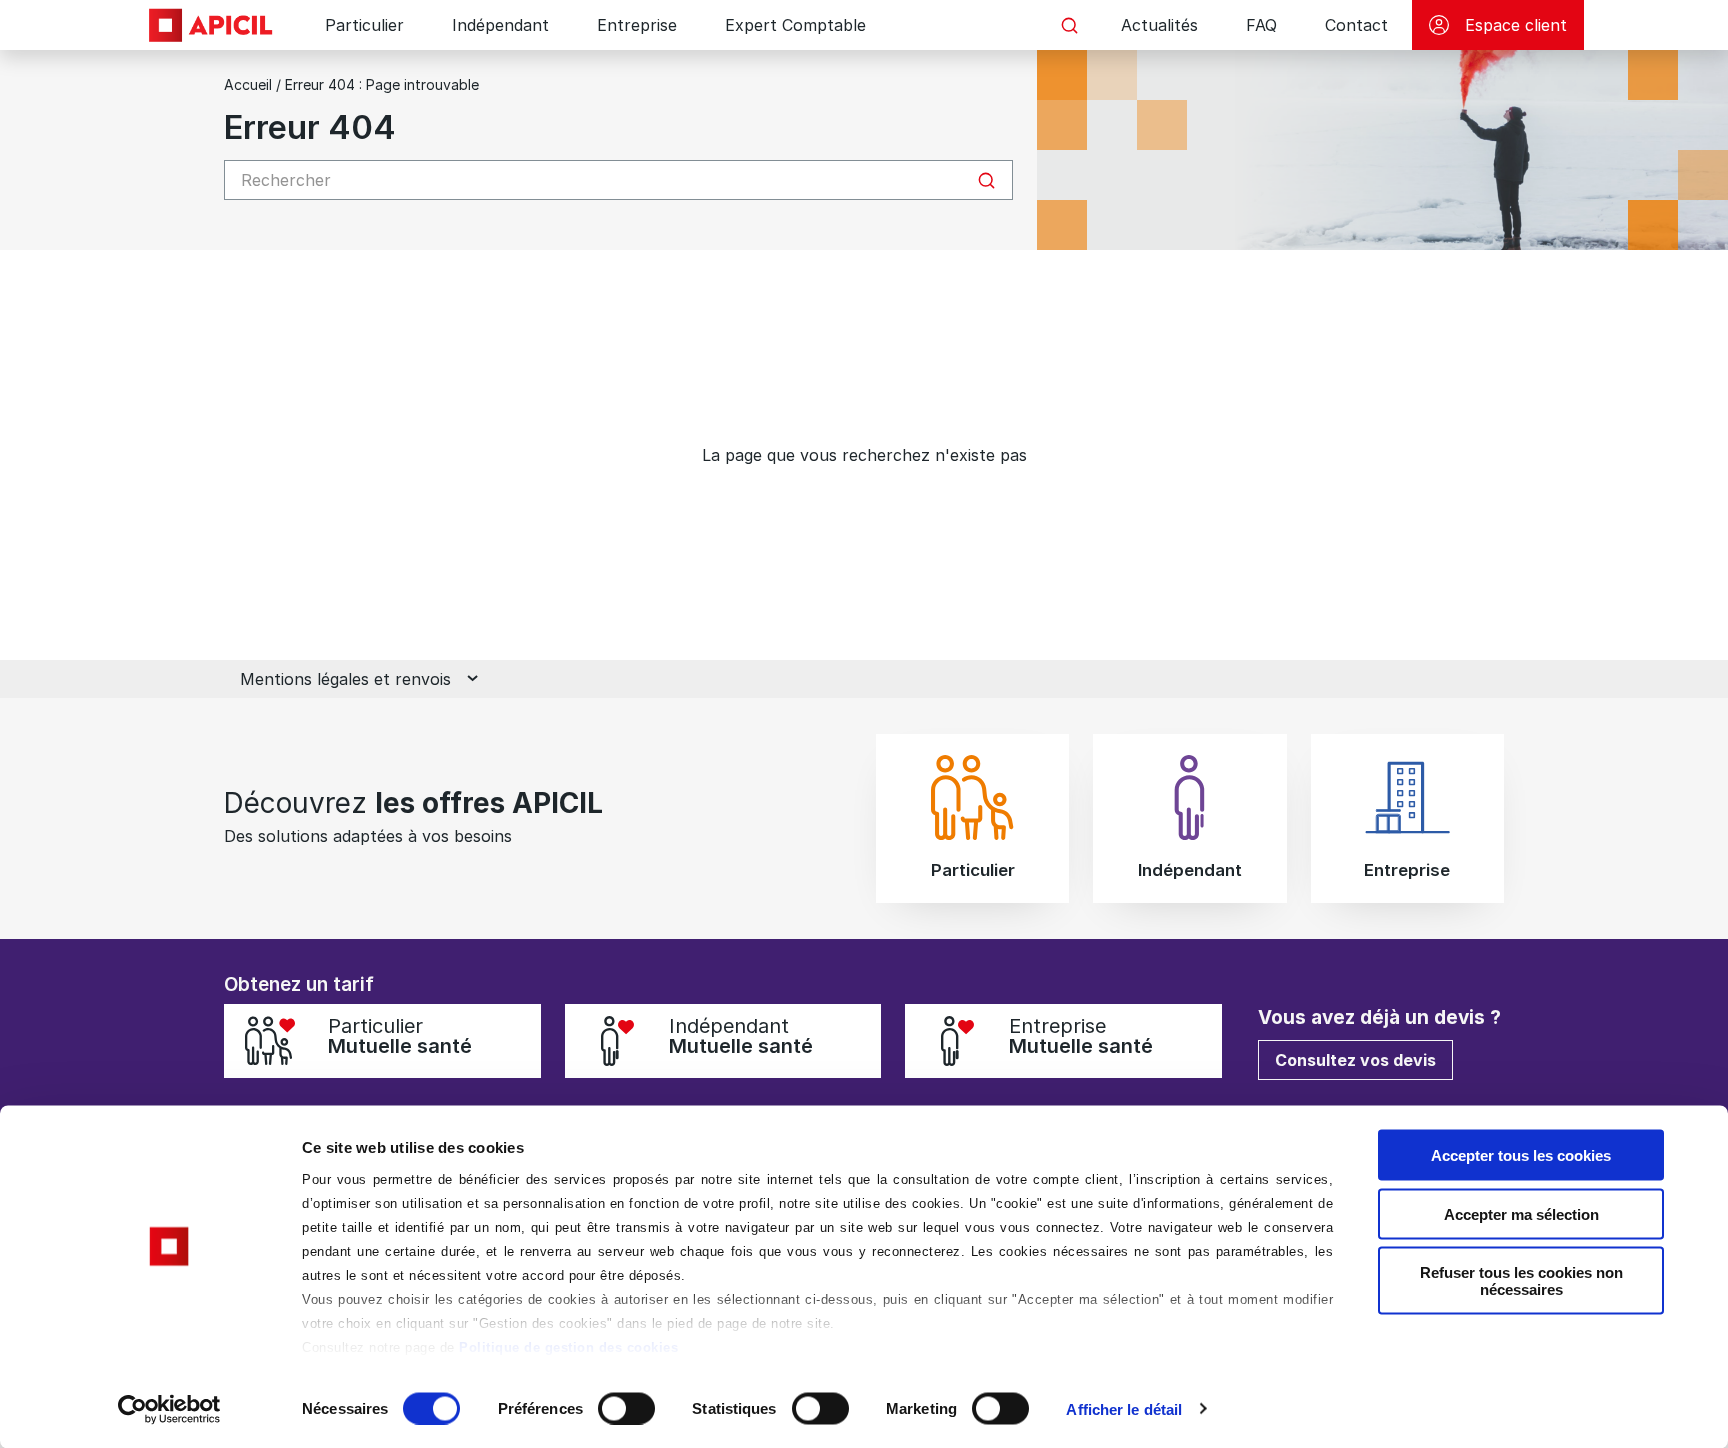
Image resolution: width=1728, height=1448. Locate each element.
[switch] (626, 1408)
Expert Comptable (795, 25)
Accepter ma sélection (1521, 1213)
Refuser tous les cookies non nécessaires (1521, 1281)
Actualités (1159, 25)
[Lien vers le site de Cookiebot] (169, 1409)
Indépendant (500, 25)
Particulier (364, 25)
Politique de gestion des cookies (568, 1347)
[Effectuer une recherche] (1069, 25)
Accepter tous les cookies (1521, 1155)
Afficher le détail (1124, 1408)
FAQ (1261, 25)
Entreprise (637, 25)
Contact (1356, 25)
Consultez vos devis (1355, 1060)
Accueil (248, 84)
